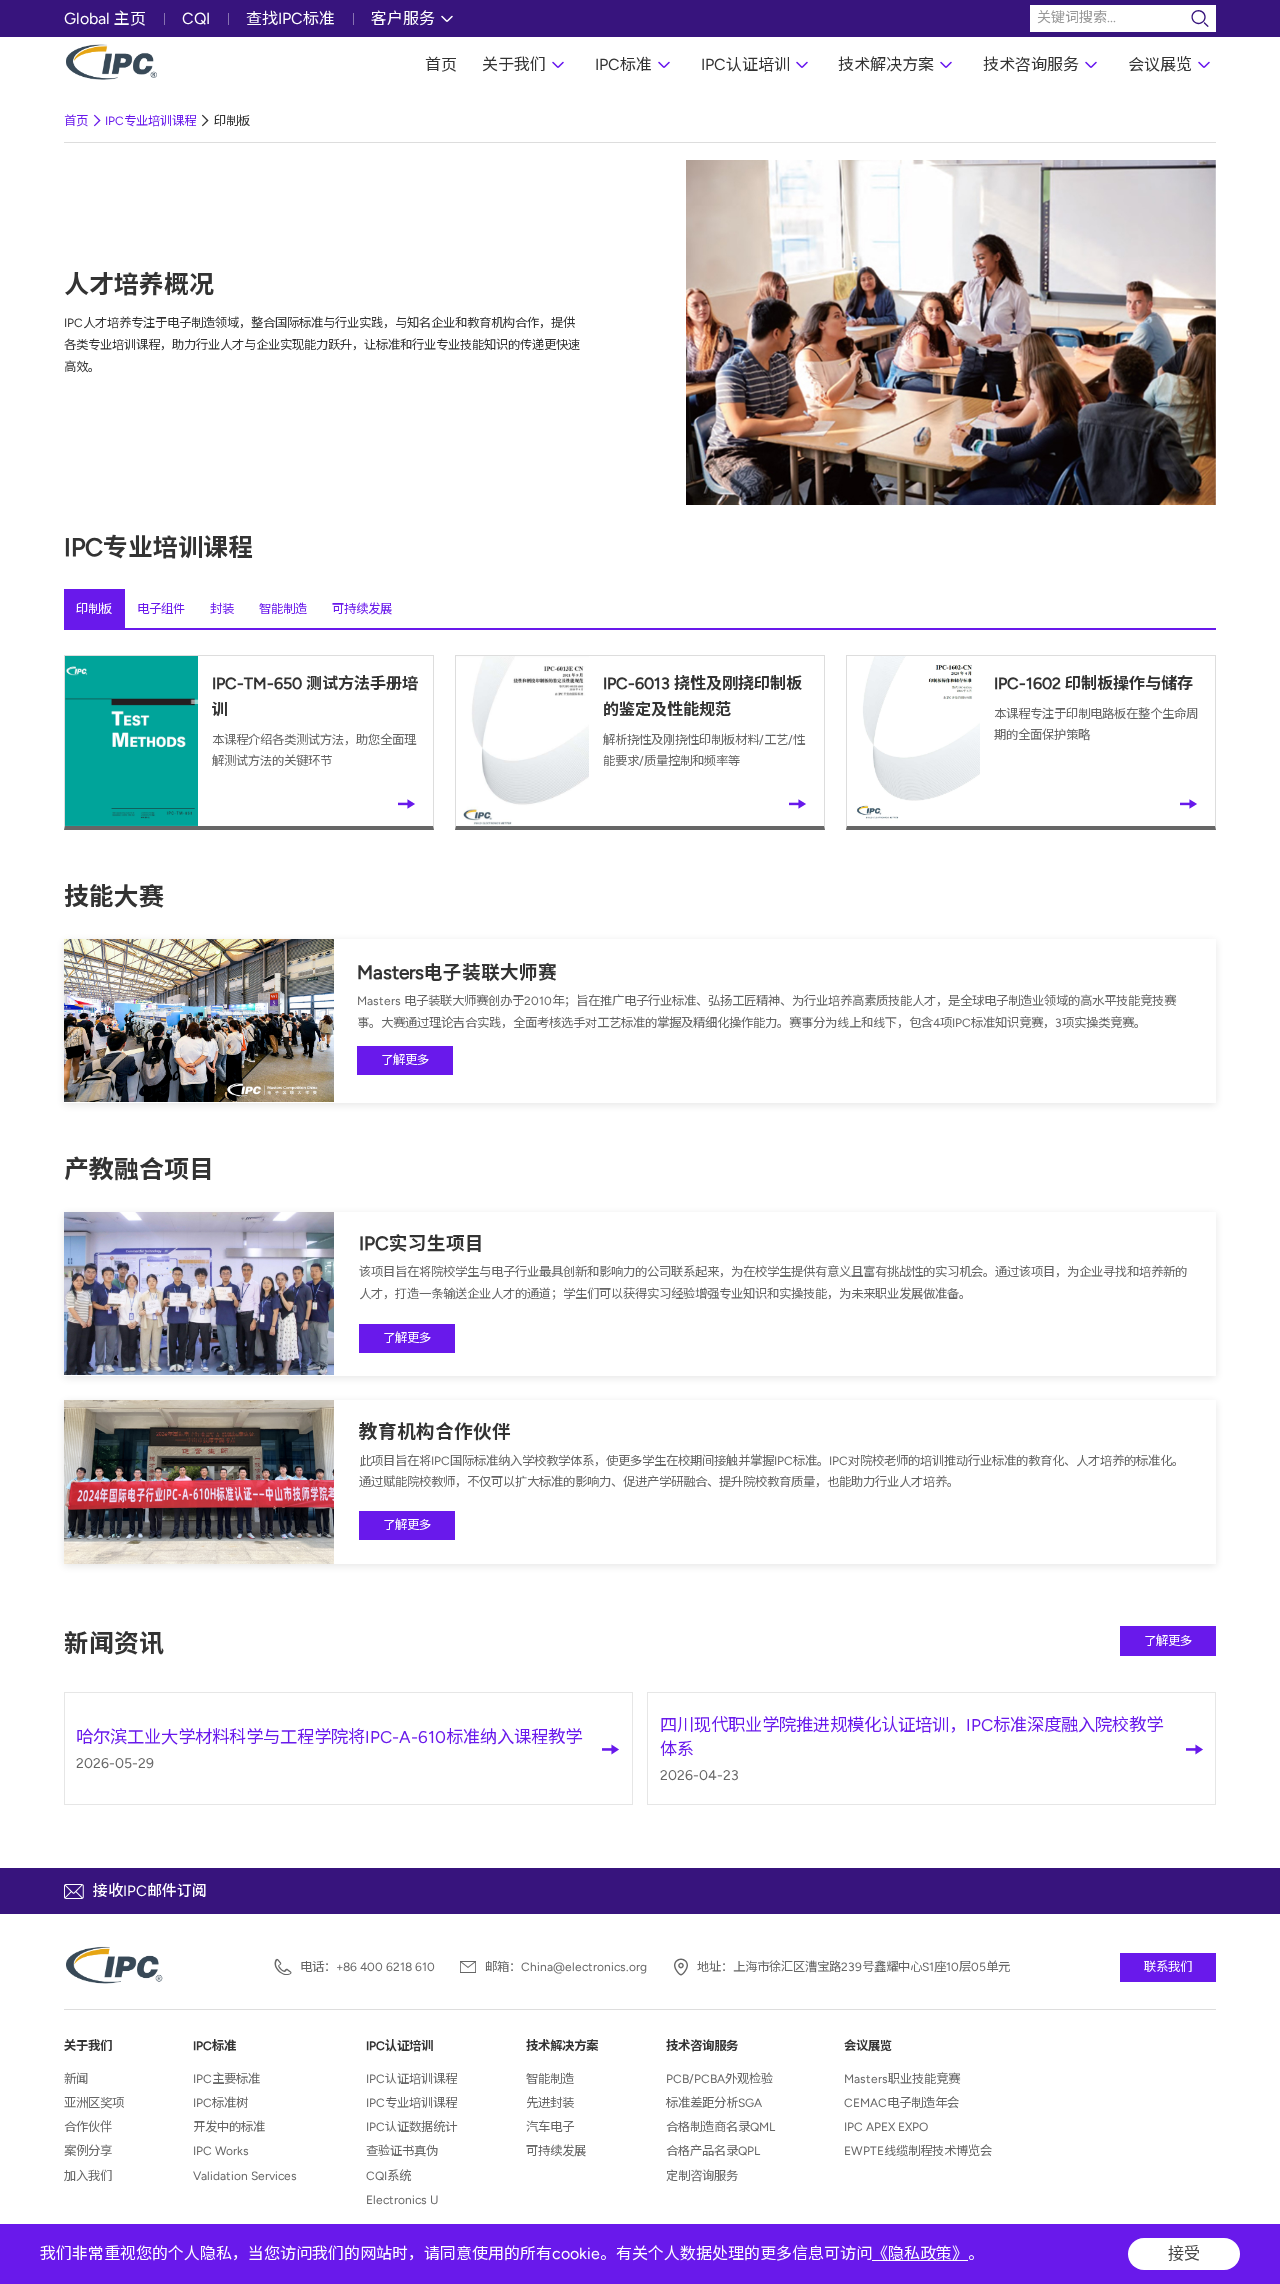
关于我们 (514, 64)
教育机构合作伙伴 (435, 1431)
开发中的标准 (229, 2126)
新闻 (76, 2078)
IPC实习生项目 (421, 1243)
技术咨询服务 (1031, 64)
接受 (1184, 2253)
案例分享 (88, 2150)
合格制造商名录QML (720, 2126)
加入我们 (88, 2175)
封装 (222, 608)
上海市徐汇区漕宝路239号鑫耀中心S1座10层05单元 (871, 1967)
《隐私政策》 (920, 2253)
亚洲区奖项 (94, 2102)
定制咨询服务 (702, 2175)
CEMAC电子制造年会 (901, 2102)
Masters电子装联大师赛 (457, 972)
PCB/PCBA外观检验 (719, 2078)
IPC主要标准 (226, 2078)
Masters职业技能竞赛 (902, 2078)
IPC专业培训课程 (150, 120)
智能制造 (283, 608)
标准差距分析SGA (714, 2102)
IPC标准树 (220, 2102)
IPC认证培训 (745, 64)
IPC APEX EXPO (886, 2126)
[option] (951, 332)
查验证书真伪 (402, 2150)
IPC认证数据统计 (411, 2126)
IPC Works (221, 2150)
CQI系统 (388, 2175)
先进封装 (550, 2102)
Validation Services (245, 2175)
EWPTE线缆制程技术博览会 (918, 2150)
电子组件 (161, 608)
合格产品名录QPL (713, 2150)
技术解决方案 (886, 64)
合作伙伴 (88, 2126)
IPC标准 (623, 64)
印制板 (232, 120)
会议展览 (1160, 64)
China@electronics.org (584, 1967)
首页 (441, 64)
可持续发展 (362, 608)
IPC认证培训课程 (411, 2078)
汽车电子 (550, 2126)
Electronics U (402, 2199)
